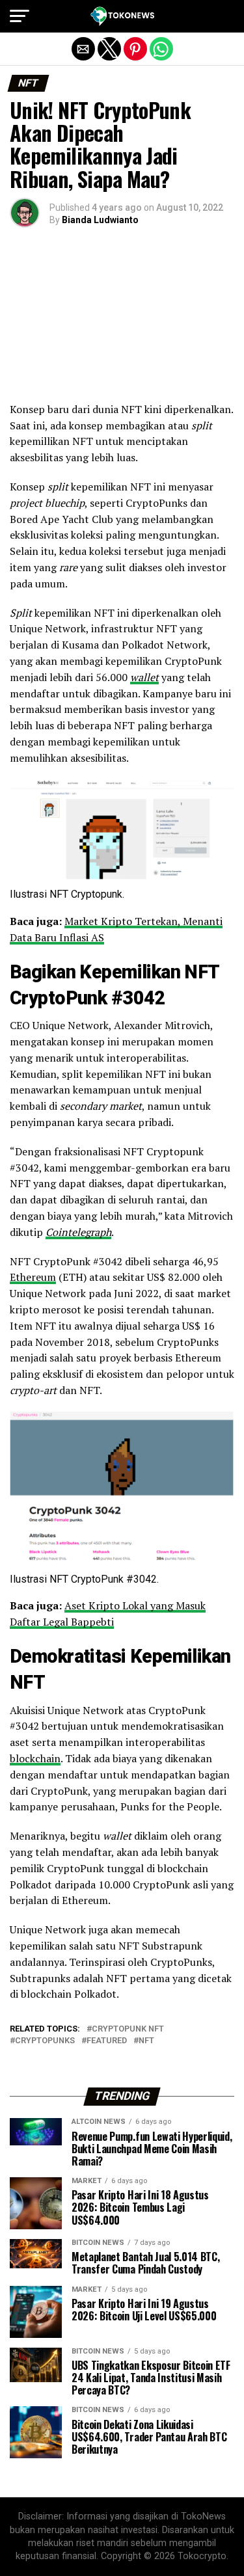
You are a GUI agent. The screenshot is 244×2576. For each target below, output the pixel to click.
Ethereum (33, 1277)
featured (107, 2041)
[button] (20, 16)
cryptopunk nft (128, 2029)
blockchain (35, 1758)
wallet (144, 677)
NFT (146, 2041)
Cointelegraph (78, 1232)
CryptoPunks (45, 2041)
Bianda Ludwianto (100, 220)
